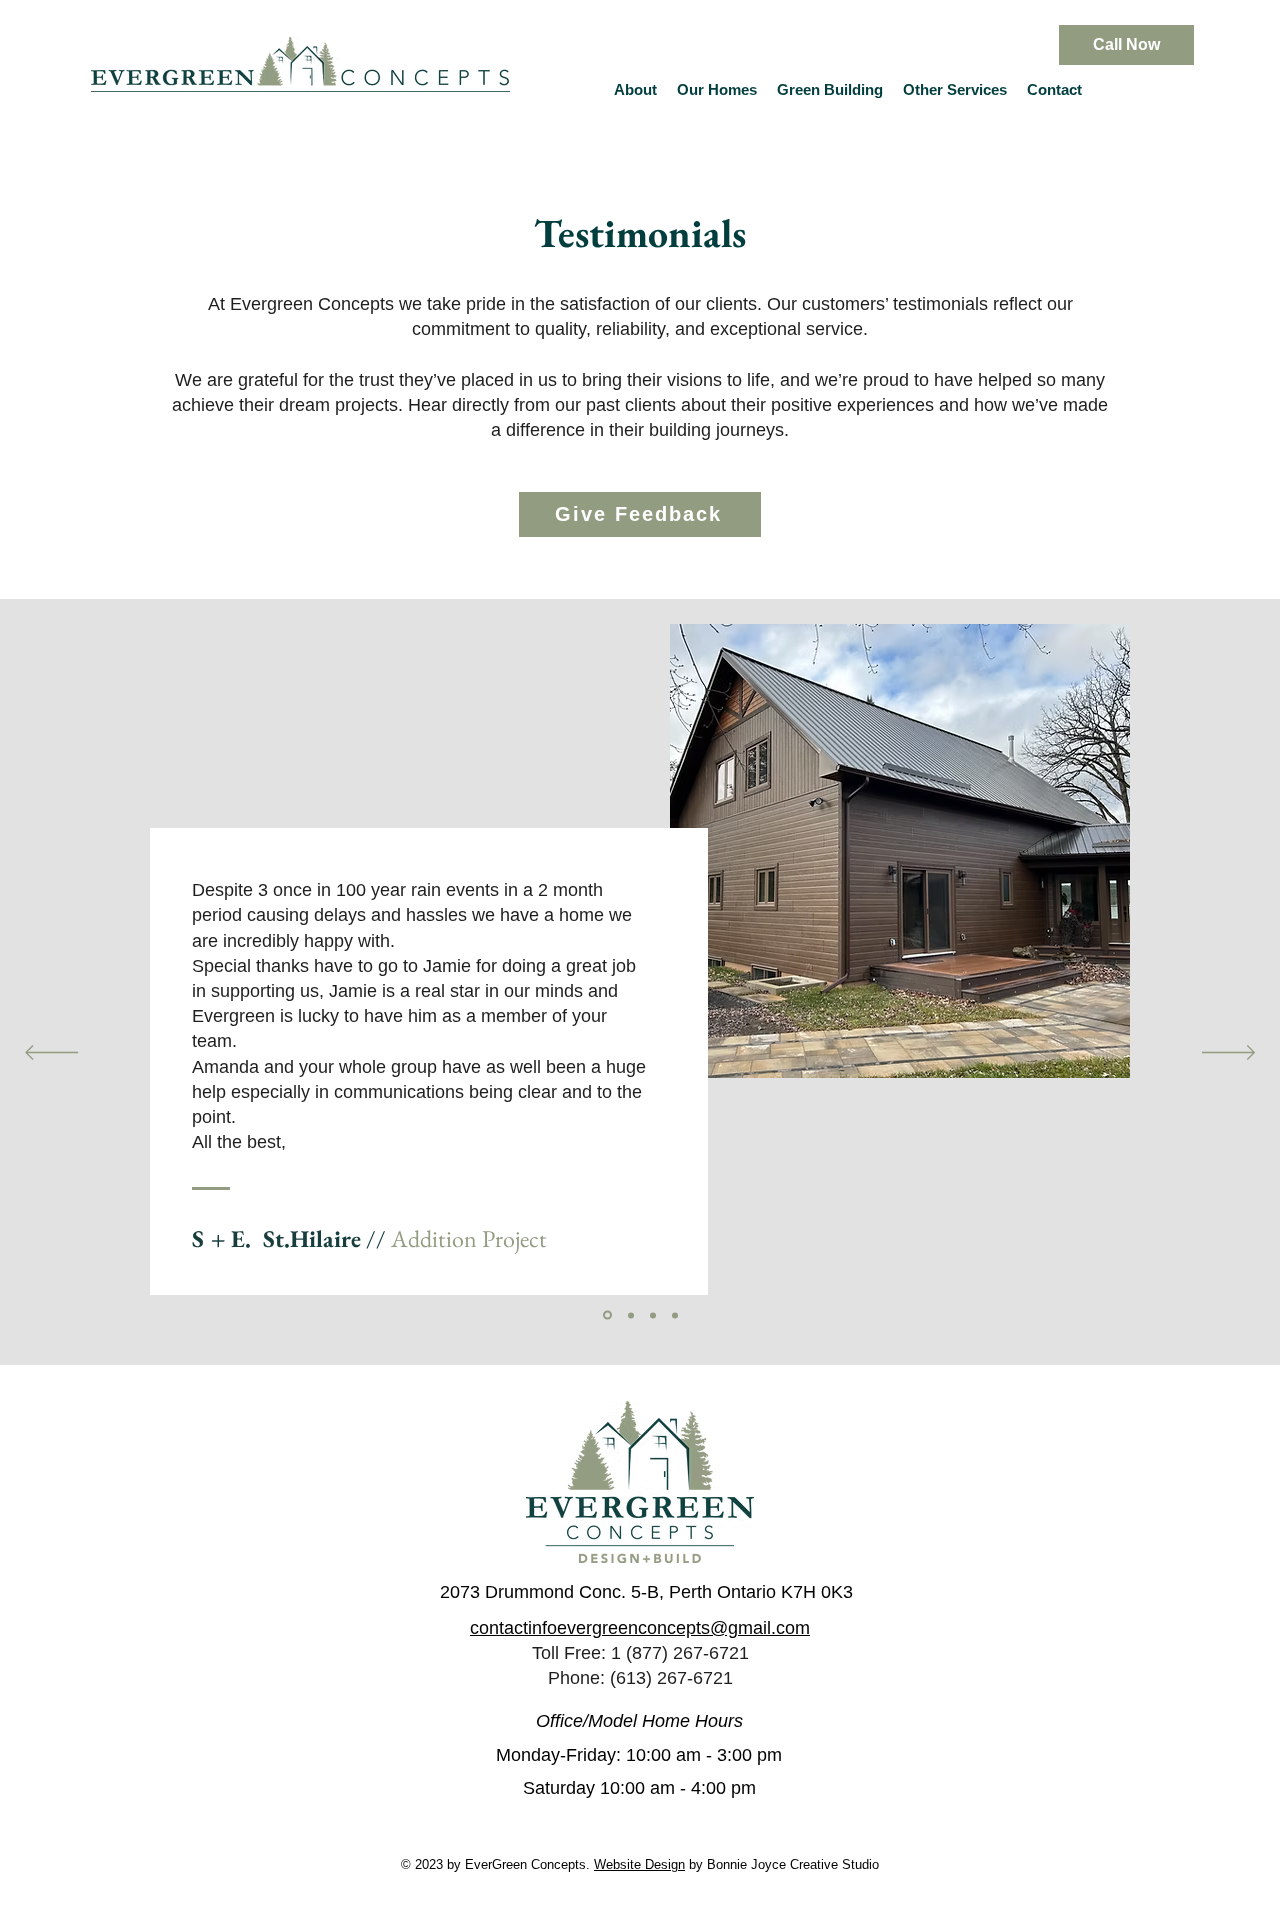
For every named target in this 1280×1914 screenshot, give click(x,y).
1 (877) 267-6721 (680, 1653)
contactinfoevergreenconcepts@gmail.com (640, 1628)
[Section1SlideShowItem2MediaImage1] (653, 1315)
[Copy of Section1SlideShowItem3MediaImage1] (607, 1315)
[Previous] (51, 1054)
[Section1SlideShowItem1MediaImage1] (675, 1315)
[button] (717, 89)
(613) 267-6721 (671, 1678)
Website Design (639, 1864)
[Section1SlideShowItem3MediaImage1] (631, 1315)
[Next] (1228, 1054)
